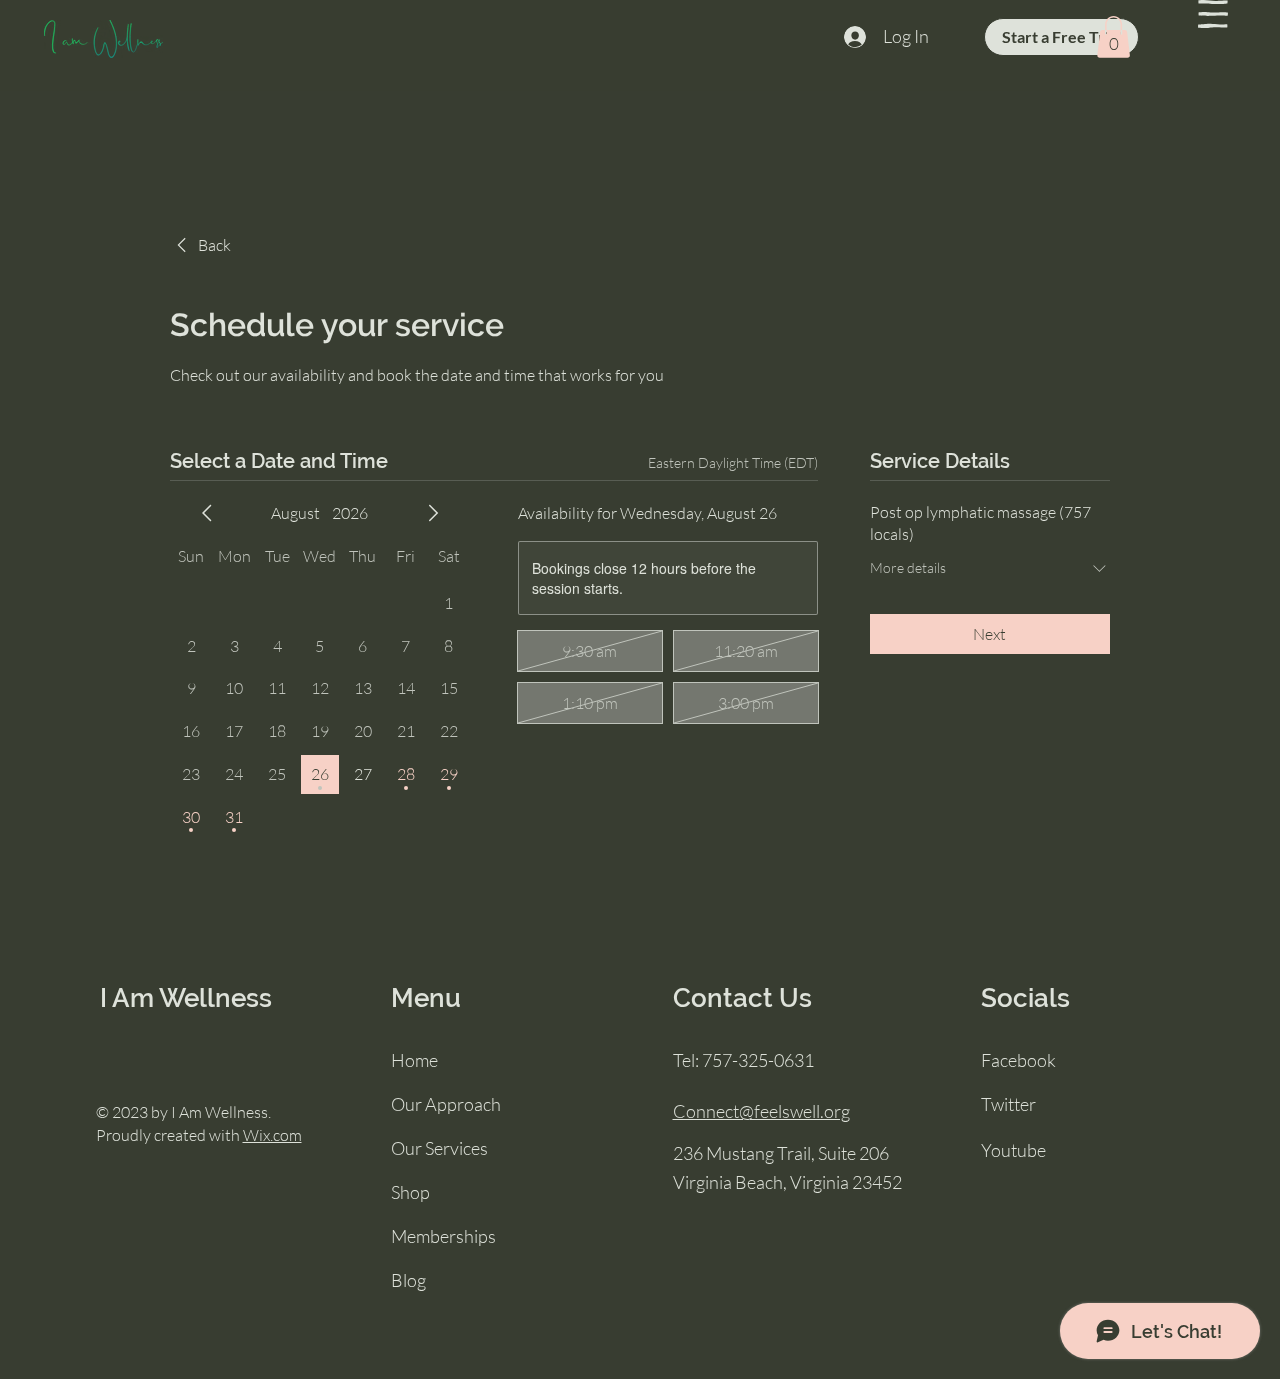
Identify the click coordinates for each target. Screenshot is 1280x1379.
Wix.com (272, 1135)
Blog (408, 1280)
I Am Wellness (186, 998)
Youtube (1013, 1150)
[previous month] (207, 513)
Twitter (1008, 1104)
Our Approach (446, 1104)
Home (414, 1060)
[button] (1213, 14)
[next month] (433, 513)
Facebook (1018, 1060)
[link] (200, 245)
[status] (733, 462)
